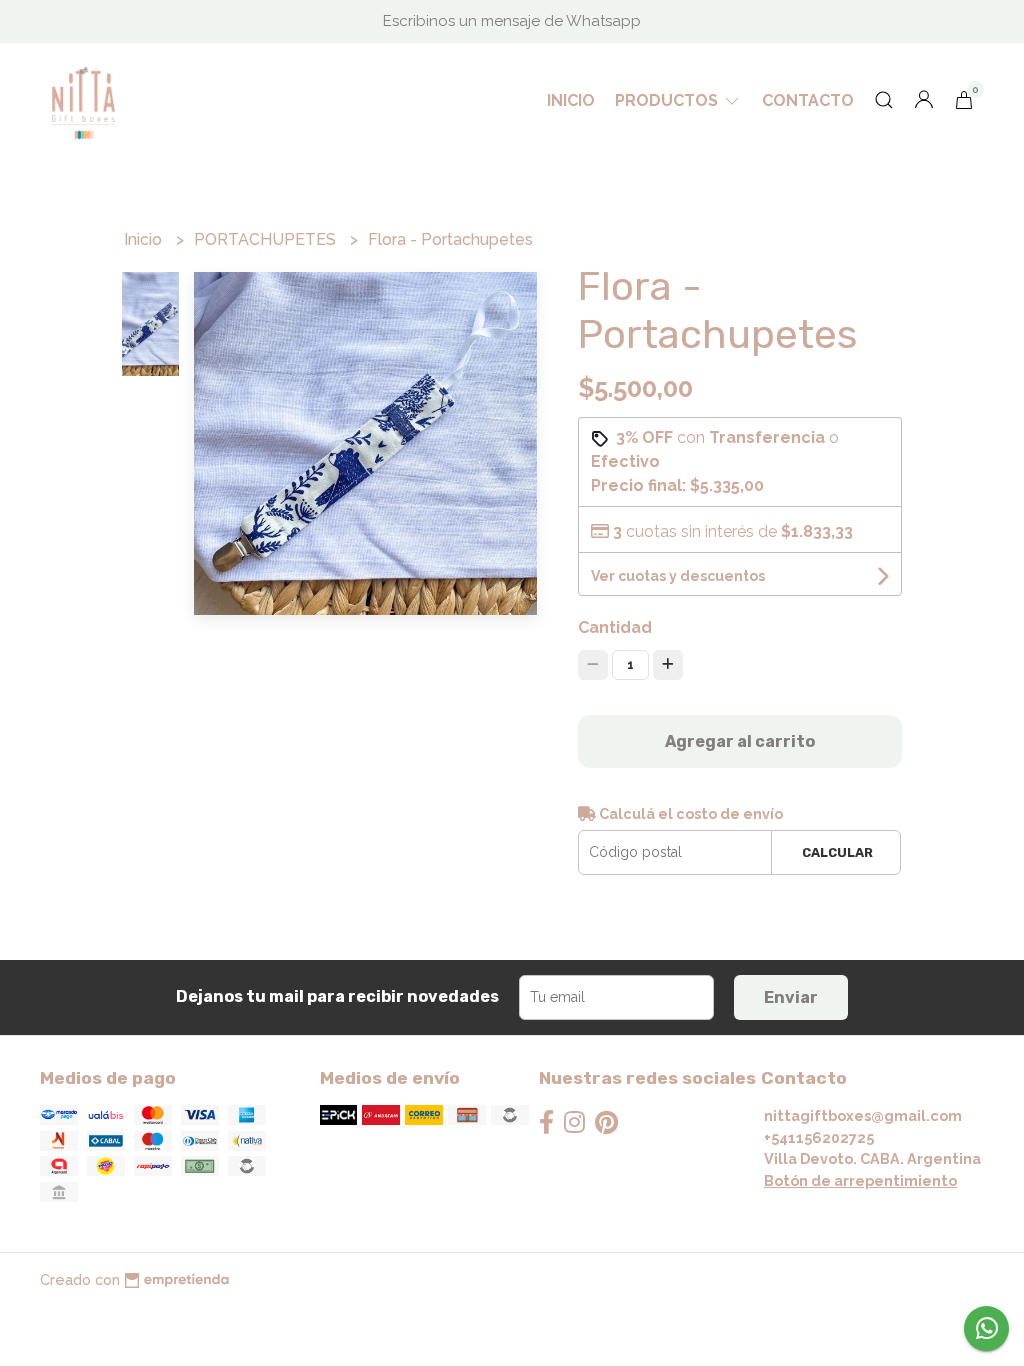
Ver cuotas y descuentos (678, 576)
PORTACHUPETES (267, 239)
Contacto (808, 100)
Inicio (571, 100)
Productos (668, 100)
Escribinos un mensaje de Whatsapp (512, 21)
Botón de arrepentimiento (860, 1180)
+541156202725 (819, 1137)
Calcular (837, 852)
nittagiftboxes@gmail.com (863, 1115)
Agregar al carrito (740, 741)
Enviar (791, 997)
